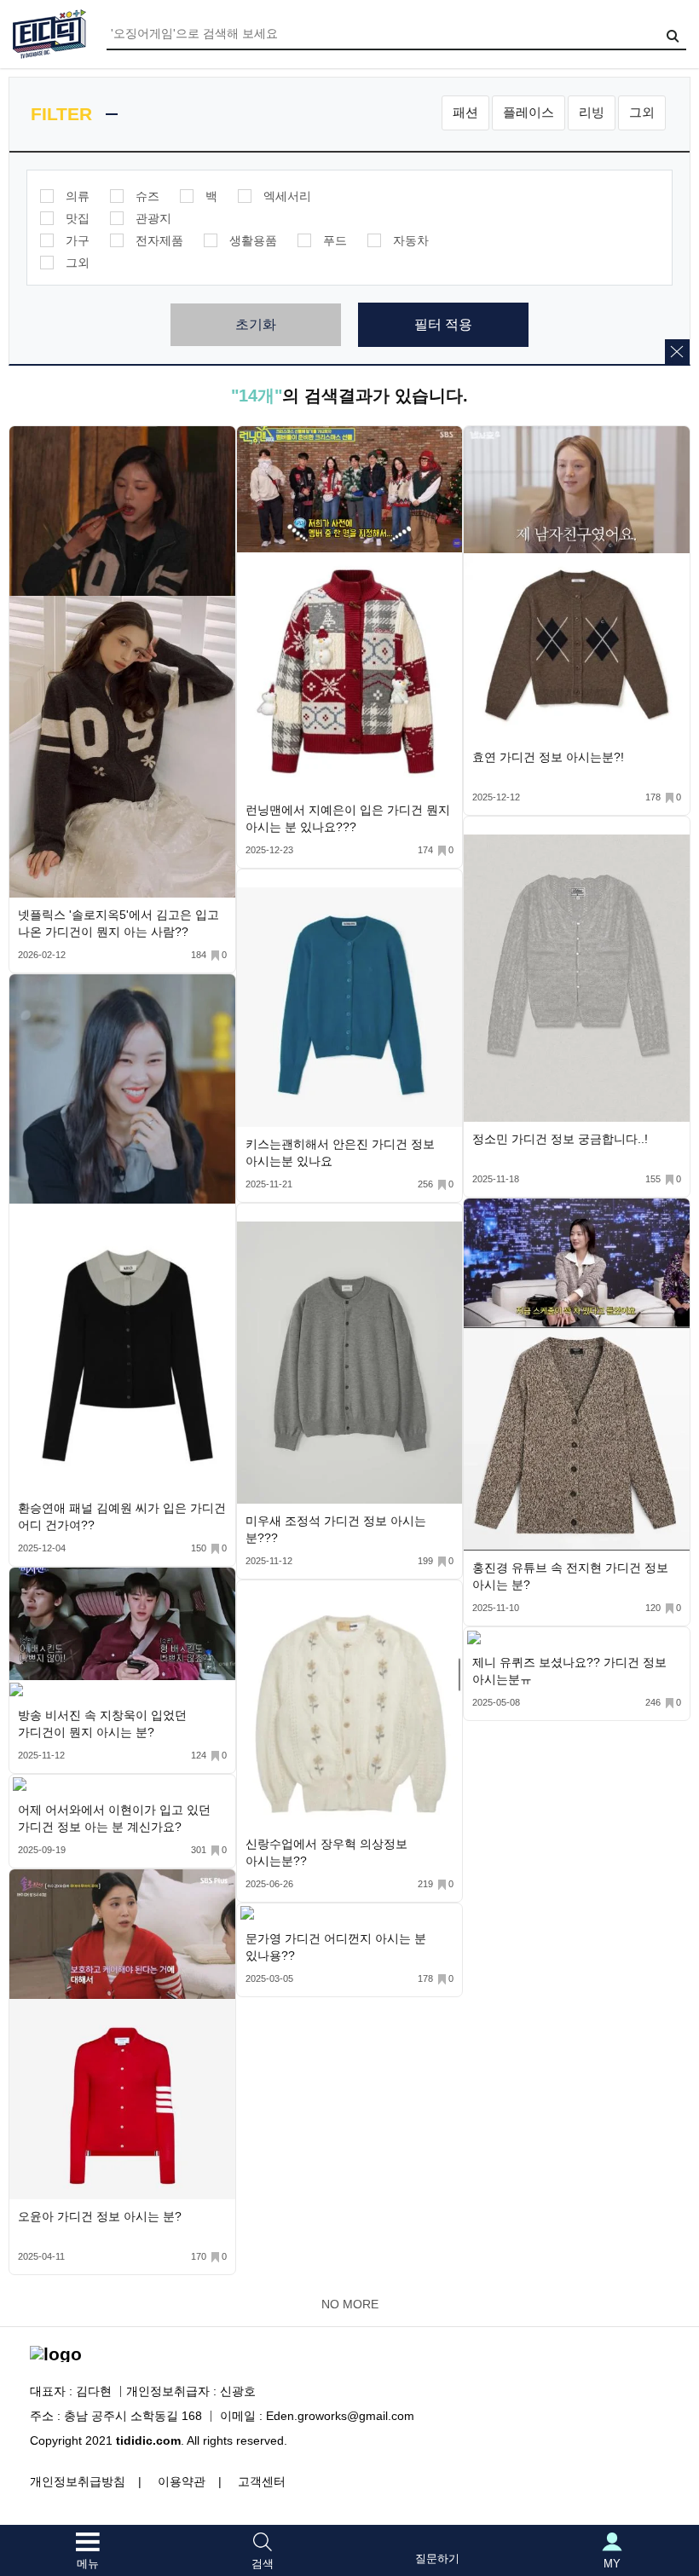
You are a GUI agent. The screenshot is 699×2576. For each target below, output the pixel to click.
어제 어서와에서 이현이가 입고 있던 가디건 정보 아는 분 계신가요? (114, 1818)
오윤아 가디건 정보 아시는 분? (100, 2216)
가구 (78, 240)
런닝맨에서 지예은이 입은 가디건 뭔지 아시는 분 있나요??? (348, 818)
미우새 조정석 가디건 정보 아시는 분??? (336, 1529)
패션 (465, 112)
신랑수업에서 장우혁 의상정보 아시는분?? (326, 1852)
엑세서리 (287, 196)
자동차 (411, 240)
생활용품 (253, 240)
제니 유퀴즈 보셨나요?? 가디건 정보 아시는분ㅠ (569, 1671)
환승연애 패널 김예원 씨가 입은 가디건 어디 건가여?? (122, 1516)
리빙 (592, 112)
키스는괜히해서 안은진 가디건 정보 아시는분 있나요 (340, 1152)
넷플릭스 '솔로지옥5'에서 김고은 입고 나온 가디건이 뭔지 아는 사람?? (118, 923)
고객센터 (262, 2481)
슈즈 (147, 196)
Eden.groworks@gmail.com (340, 2416)
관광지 (153, 218)
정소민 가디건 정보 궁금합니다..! (560, 1139)
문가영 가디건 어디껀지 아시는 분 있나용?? (336, 1947)
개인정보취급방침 (78, 2481)
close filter (677, 352)
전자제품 (159, 240)
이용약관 (182, 2481)
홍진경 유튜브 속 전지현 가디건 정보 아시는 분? (570, 1576)
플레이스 (529, 112)
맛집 (78, 218)
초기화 (256, 324)
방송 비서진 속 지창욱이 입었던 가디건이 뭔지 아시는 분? (102, 1724)
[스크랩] (219, 443)
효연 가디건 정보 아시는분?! (548, 757)
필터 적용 (443, 324)
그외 (642, 112)
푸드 (335, 240)
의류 (78, 196)
